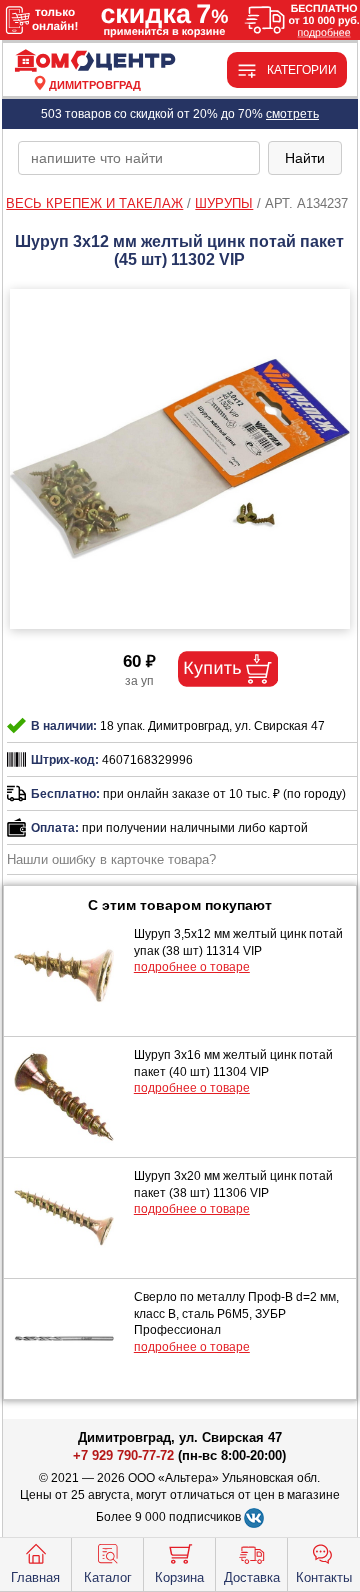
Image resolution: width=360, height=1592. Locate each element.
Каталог (108, 1577)
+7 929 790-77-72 (123, 1455)
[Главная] (95, 61)
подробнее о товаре (192, 967)
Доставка (252, 1577)
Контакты (324, 1577)
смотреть (292, 114)
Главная (35, 1577)
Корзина (179, 1577)
